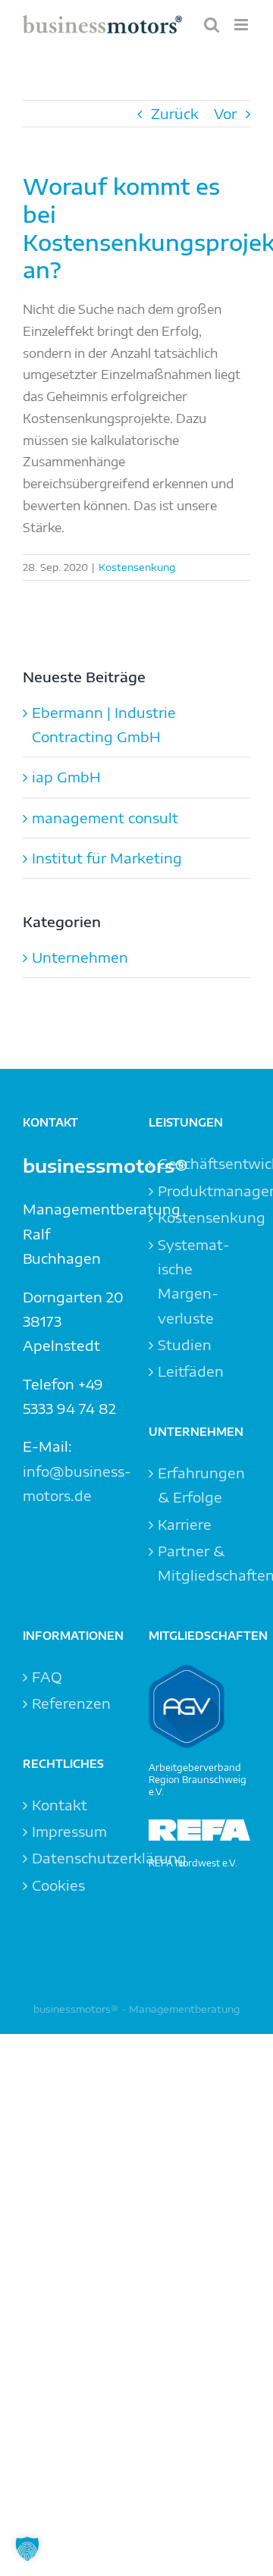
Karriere (185, 1524)
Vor (225, 113)
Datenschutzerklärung (74, 1858)
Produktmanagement (200, 1191)
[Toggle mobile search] (212, 25)
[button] (27, 2549)
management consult (105, 818)
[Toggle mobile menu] (242, 25)
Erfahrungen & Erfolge (200, 1485)
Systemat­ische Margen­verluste (194, 1281)
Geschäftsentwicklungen (200, 1163)
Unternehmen (80, 957)
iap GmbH (66, 777)
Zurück (175, 113)
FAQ (47, 1677)
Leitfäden (191, 1371)
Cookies (58, 1885)
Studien (185, 1344)
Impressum (69, 1831)
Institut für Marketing (107, 858)
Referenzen (71, 1703)
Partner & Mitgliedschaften (200, 1563)
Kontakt (60, 1805)
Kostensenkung (137, 567)
